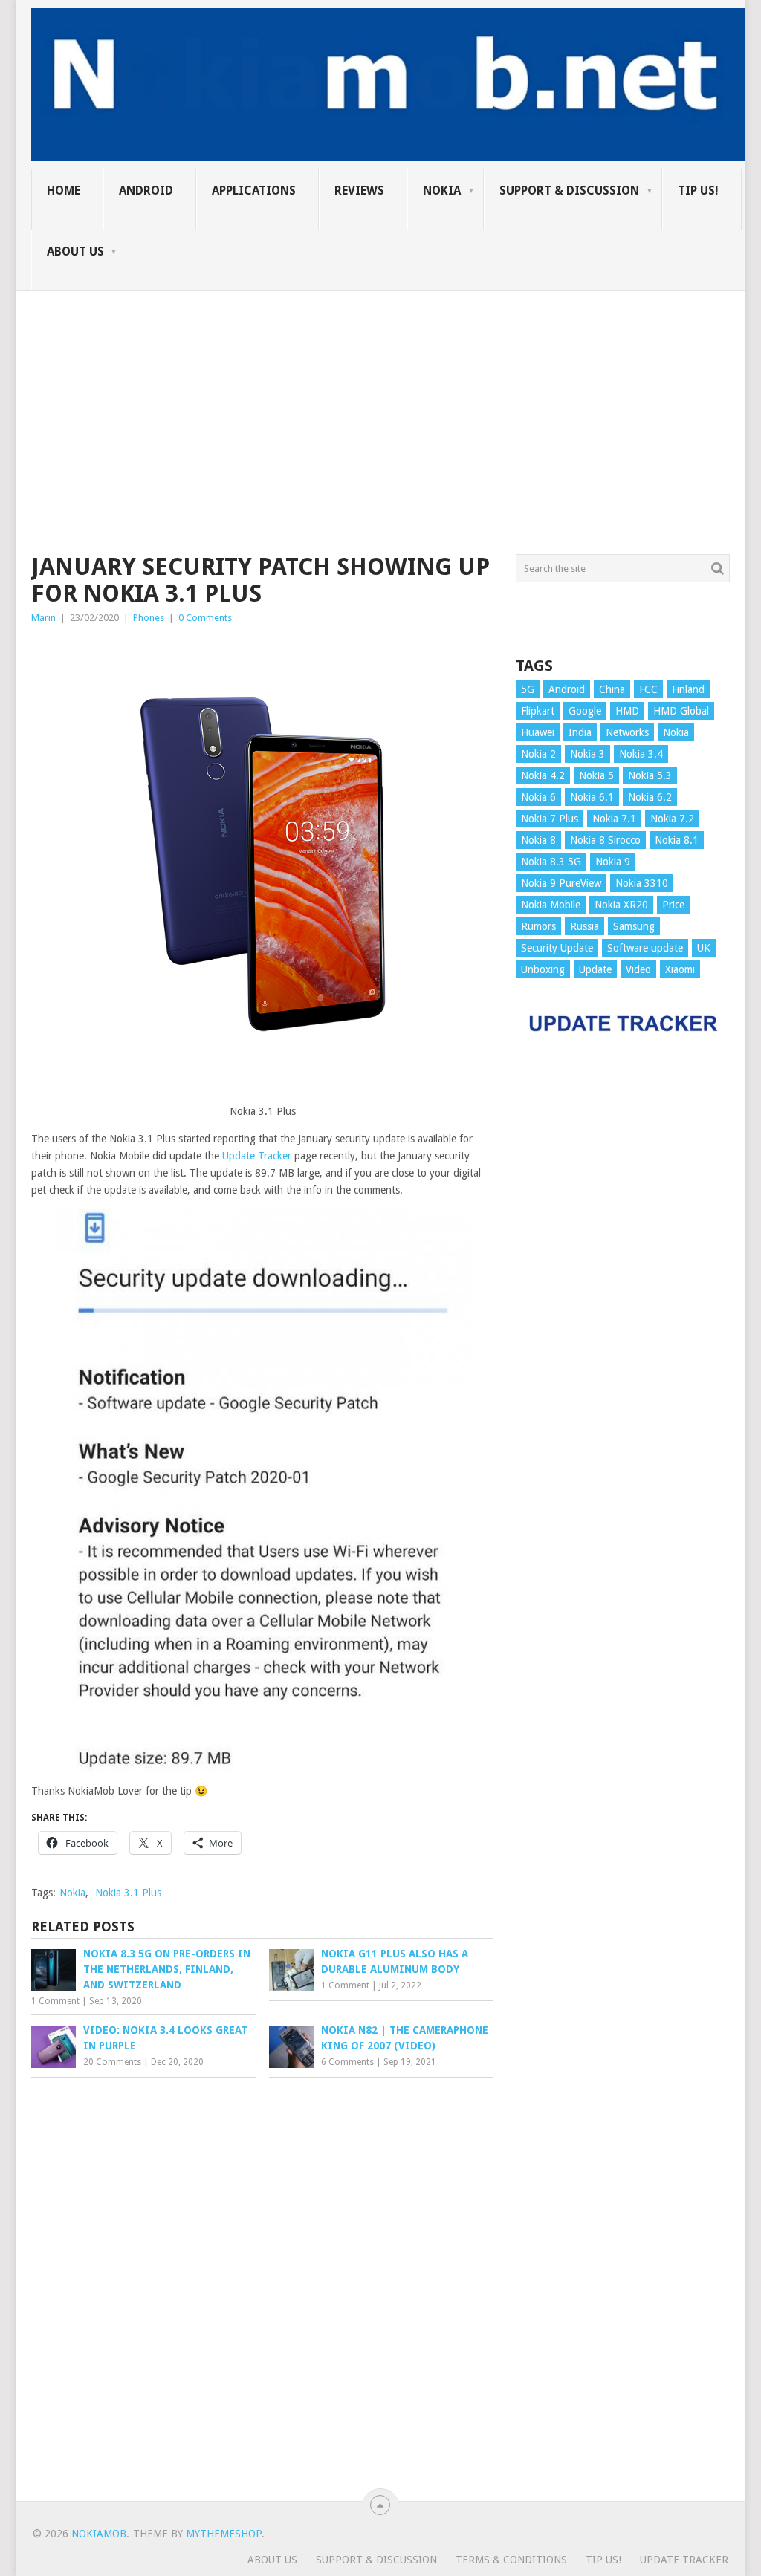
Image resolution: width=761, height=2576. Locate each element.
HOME (64, 191)
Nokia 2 (538, 754)
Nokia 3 (587, 754)
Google (585, 711)
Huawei (538, 732)
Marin (43, 618)
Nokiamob (99, 2534)
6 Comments (347, 2062)
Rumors (538, 926)
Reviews (359, 191)
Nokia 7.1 (614, 819)
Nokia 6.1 (592, 797)
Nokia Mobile (551, 905)
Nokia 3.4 (641, 754)
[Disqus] (262, 2286)
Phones (149, 618)
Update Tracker (257, 1156)
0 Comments (205, 618)
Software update (645, 948)
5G (528, 689)
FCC (648, 689)
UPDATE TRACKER (684, 2560)
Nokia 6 (538, 797)
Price (673, 905)
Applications (254, 191)
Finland (688, 689)
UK (704, 948)
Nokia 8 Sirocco (605, 840)
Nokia (442, 191)
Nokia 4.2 (543, 775)
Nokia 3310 (642, 883)
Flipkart (538, 711)
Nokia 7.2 (672, 819)
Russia (584, 926)
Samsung (634, 926)
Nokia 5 (596, 775)
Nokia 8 (538, 840)
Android (146, 191)
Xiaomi (680, 969)
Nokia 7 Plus (550, 819)
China (612, 689)
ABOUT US (75, 251)
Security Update (557, 948)
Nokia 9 (613, 862)
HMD (627, 711)
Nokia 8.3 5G (551, 862)
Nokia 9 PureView (561, 883)
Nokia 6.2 (650, 797)
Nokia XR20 (621, 905)
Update (595, 969)
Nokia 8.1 (677, 840)
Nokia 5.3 (650, 775)
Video (638, 969)
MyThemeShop (224, 2534)
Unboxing (543, 969)
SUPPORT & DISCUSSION (569, 191)
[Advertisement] (380, 395)
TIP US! (698, 191)
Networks (627, 732)
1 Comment (55, 2001)
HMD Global (681, 711)
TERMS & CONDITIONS (511, 2560)
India (580, 732)
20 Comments (112, 2062)
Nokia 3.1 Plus (128, 1893)
